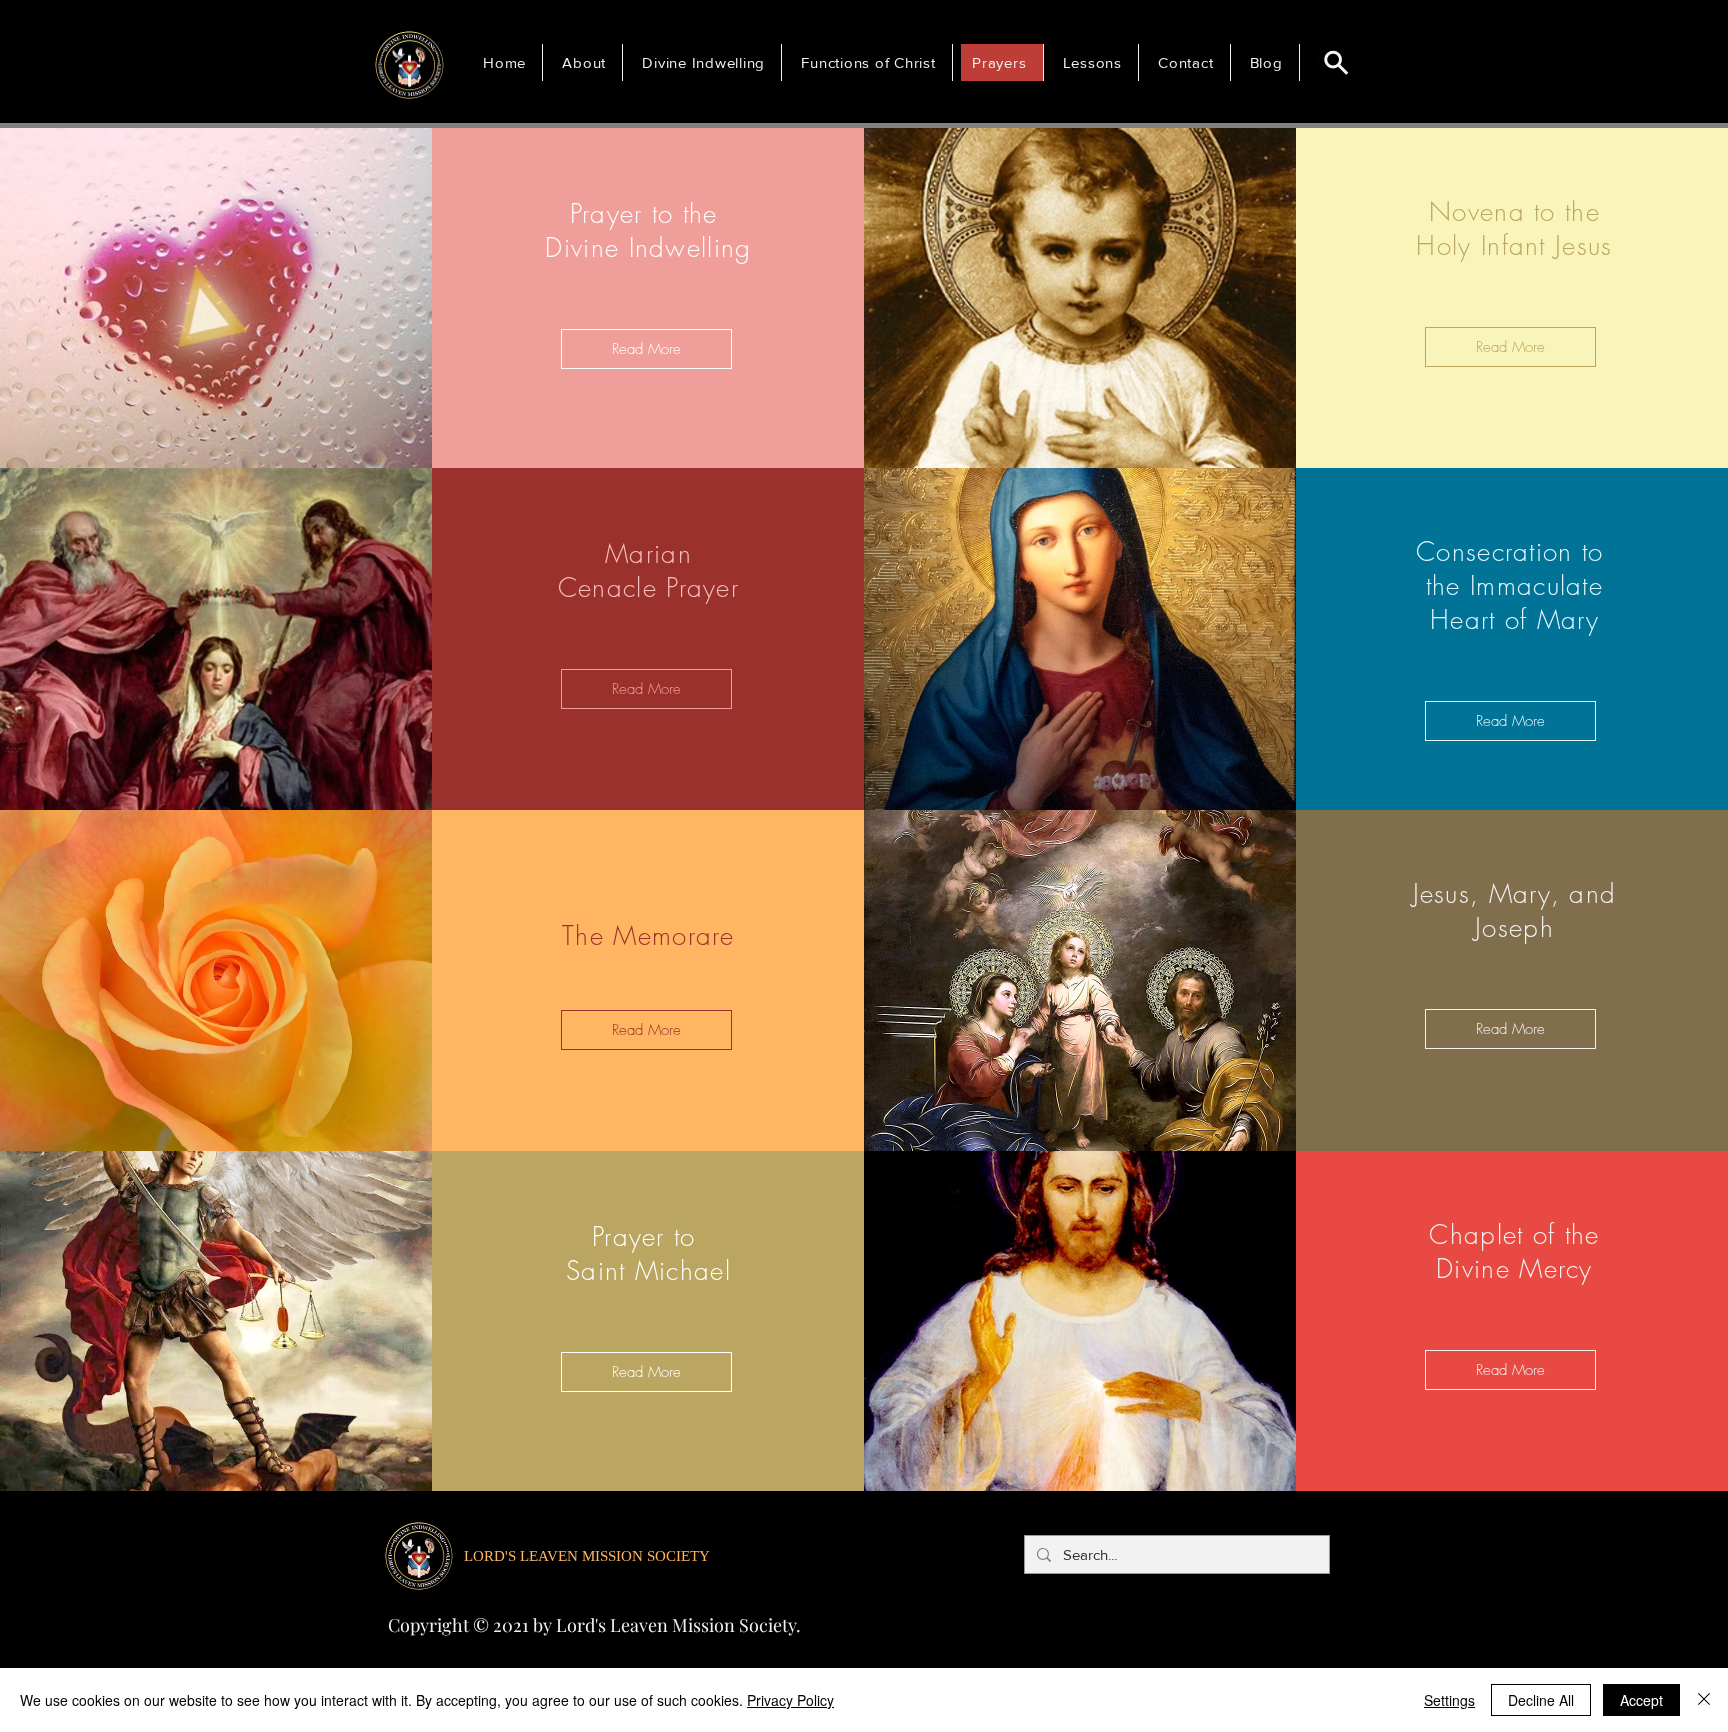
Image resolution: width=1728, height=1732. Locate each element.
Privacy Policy (790, 1700)
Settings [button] (1449, 1700)
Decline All (1541, 1700)
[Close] (1704, 1700)
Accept (1641, 1700)
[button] (587, 62)
